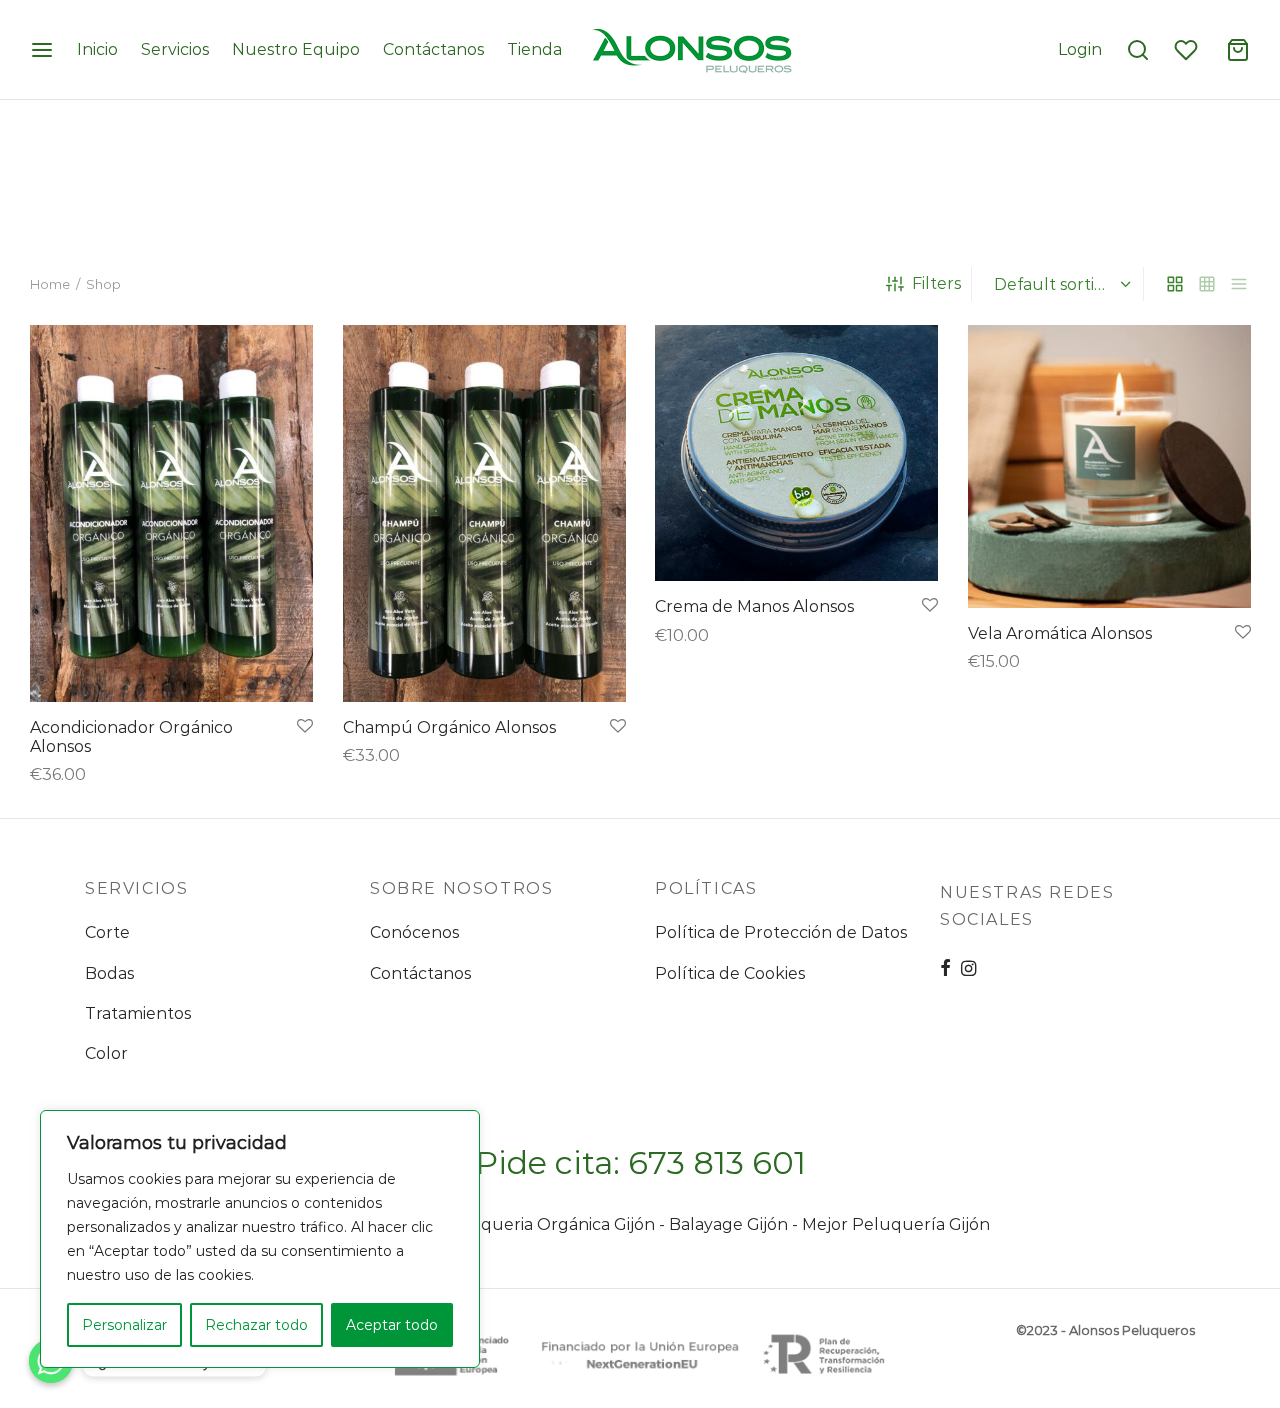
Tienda (534, 49)
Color (106, 1053)
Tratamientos (138, 1013)
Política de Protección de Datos (781, 932)
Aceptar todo (392, 1325)
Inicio (97, 49)
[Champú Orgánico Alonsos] (484, 513)
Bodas (109, 973)
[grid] (1175, 284)
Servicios (175, 49)
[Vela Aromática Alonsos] (1109, 466)
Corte (107, 932)
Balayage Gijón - (735, 1224)
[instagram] (968, 970)
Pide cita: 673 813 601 (640, 1162)
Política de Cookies (730, 973)
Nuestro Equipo (296, 49)
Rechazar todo (256, 1325)
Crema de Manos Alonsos (754, 606)
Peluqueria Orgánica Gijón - (555, 1224)
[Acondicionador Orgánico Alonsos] (171, 513)
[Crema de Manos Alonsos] (796, 453)
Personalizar (124, 1325)
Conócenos (414, 932)
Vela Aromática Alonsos (1060, 633)
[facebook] (945, 970)
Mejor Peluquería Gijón (896, 1224)
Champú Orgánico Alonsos (449, 727)
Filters (936, 283)
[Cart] (1238, 50)
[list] (1239, 284)
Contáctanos (433, 49)
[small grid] (1207, 284)
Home (50, 284)
